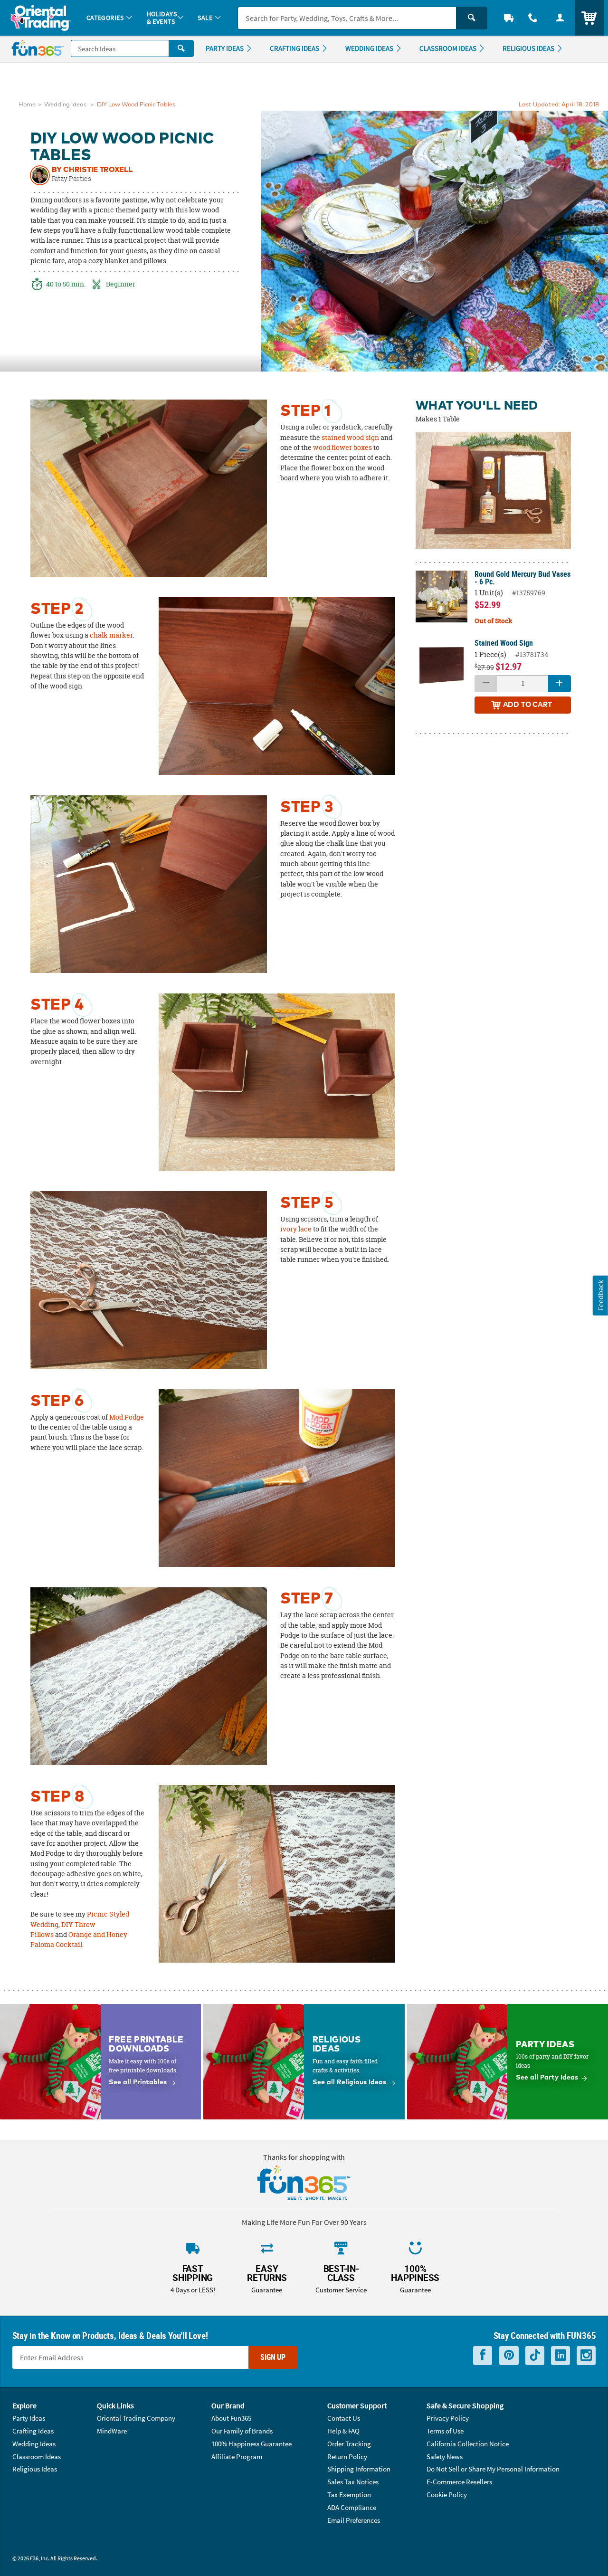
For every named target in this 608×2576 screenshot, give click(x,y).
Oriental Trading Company (136, 2418)
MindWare (112, 2431)
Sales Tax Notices (353, 2482)
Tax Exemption (349, 2495)
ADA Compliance (352, 2507)
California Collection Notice (468, 2444)
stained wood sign (350, 438)
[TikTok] (535, 2355)
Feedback (600, 1295)
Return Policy (347, 2457)
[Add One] (560, 684)
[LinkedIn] (560, 2355)
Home (27, 105)
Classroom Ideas (37, 2457)
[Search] (472, 18)
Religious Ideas (35, 2469)
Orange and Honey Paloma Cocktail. (79, 1940)
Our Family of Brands (242, 2431)
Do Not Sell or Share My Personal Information (493, 2469)
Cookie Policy (447, 2495)
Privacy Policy (448, 2418)
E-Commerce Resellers (459, 2482)
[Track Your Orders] (509, 18)
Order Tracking (349, 2444)
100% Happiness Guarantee (252, 2444)
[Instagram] (586, 2355)
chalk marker (111, 635)
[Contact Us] (533, 18)
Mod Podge (127, 1417)
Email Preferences (354, 2520)
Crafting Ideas (33, 2431)
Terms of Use (445, 2431)
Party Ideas (29, 2418)
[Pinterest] (509, 2355)
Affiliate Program (237, 2457)
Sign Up (273, 2357)
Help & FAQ (343, 2431)
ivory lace (296, 1229)
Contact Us (344, 2418)
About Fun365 (231, 2418)
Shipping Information (359, 2469)
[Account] (560, 18)
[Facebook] (483, 2355)
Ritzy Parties (71, 179)
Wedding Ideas (65, 105)
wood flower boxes (342, 448)
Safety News (445, 2457)
